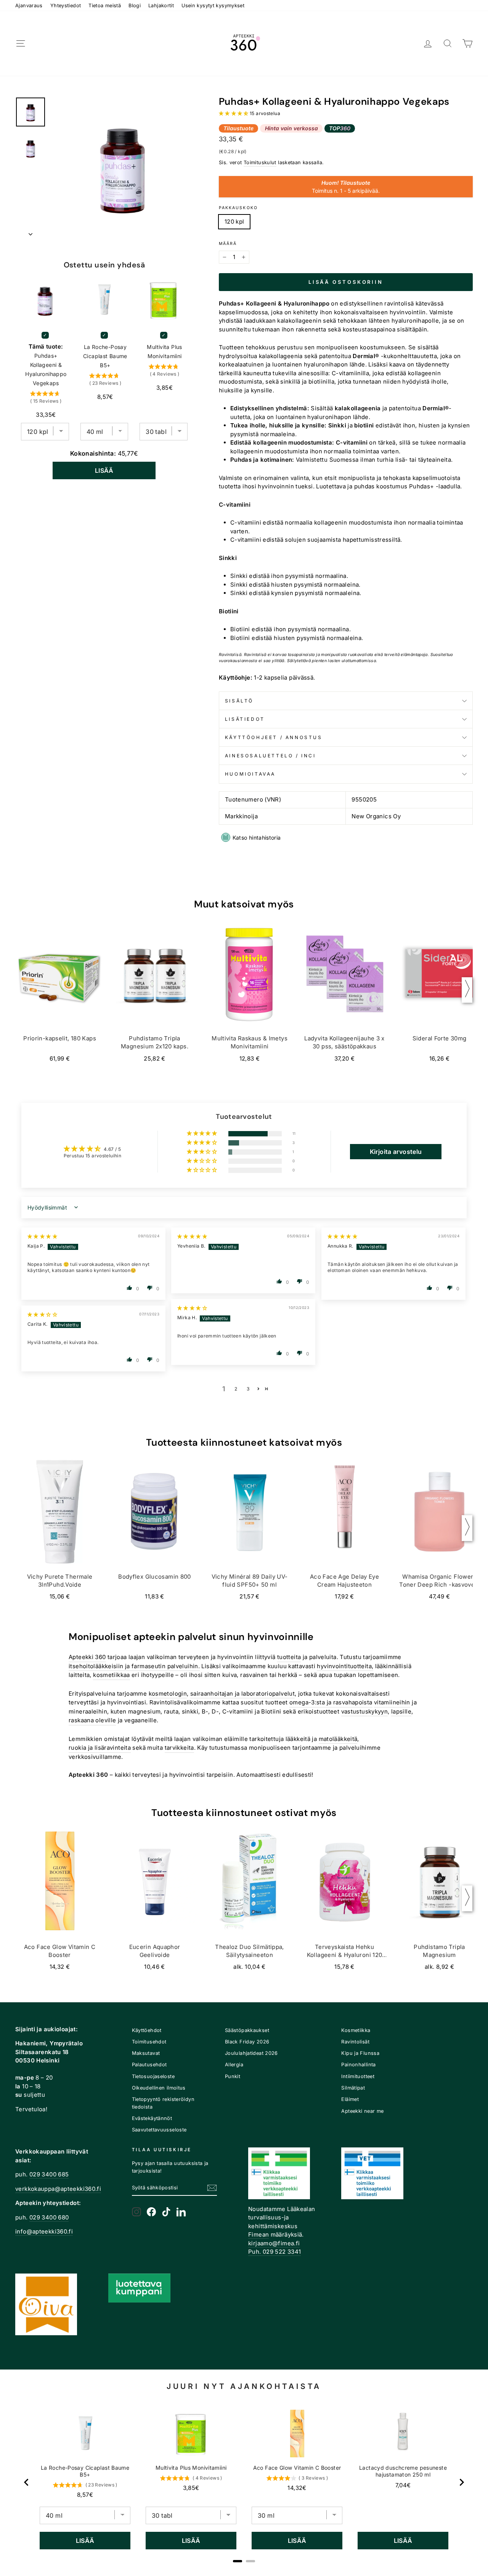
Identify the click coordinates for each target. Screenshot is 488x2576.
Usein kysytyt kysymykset (213, 6)
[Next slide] (461, 2482)
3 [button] (248, 1389)
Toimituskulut (260, 162)
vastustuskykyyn (365, 1711)
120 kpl (234, 222)
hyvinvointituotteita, (345, 1666)
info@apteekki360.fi (44, 2231)
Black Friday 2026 (247, 2042)
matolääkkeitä (338, 1739)
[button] (234, 113)
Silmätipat (353, 2088)
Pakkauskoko (238, 208)
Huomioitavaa (250, 774)
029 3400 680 (49, 2217)
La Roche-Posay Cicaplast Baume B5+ (105, 356)
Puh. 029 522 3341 (274, 2252)
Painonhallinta (358, 2065)
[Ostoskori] (467, 44)
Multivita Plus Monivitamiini (164, 351)
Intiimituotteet (358, 2076)
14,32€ (297, 2488)
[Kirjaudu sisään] (428, 44)
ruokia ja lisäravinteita (100, 1748)
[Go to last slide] (27, 2482)
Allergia (234, 2065)
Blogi (135, 6)
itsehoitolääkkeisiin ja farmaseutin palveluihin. (134, 1666)
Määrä (228, 244)
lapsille (401, 1711)
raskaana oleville (92, 1720)
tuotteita (289, 1657)
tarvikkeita (179, 1748)
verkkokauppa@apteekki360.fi (58, 2189)
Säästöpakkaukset (247, 2030)
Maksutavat (146, 2053)
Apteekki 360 (87, 1657)
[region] (244, 2482)
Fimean (258, 2234)
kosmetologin (168, 1694)
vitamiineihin (392, 1702)
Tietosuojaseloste (153, 2076)
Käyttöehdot (147, 2030)
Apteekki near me (362, 2111)
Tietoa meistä (105, 6)
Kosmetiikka (356, 2030)
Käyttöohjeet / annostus (274, 737)
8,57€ (85, 2495)
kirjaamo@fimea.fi (274, 2243)
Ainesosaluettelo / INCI (270, 756)
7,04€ (403, 2485)
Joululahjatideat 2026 (251, 2053)
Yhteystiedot (66, 6)
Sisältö (239, 701)
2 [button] (236, 1389)
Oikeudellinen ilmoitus (159, 2088)
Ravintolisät (355, 2042)
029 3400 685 (49, 2174)
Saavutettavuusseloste (159, 2130)
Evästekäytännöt (152, 2118)
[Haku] (448, 44)
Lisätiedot (245, 719)
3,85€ (191, 2488)
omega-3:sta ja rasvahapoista (331, 1702)
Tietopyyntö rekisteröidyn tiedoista (163, 2103)
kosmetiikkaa (112, 1675)
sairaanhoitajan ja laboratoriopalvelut (242, 1694)
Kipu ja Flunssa (360, 2053)
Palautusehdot (149, 2065)
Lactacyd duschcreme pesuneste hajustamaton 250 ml (403, 2471)
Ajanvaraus (29, 6)
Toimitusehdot (149, 2042)
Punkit (233, 2076)
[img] (42, 1236)
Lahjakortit (161, 6)
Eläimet (350, 2099)
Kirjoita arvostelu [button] (396, 1152)
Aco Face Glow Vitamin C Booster (297, 2468)
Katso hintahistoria (257, 838)
